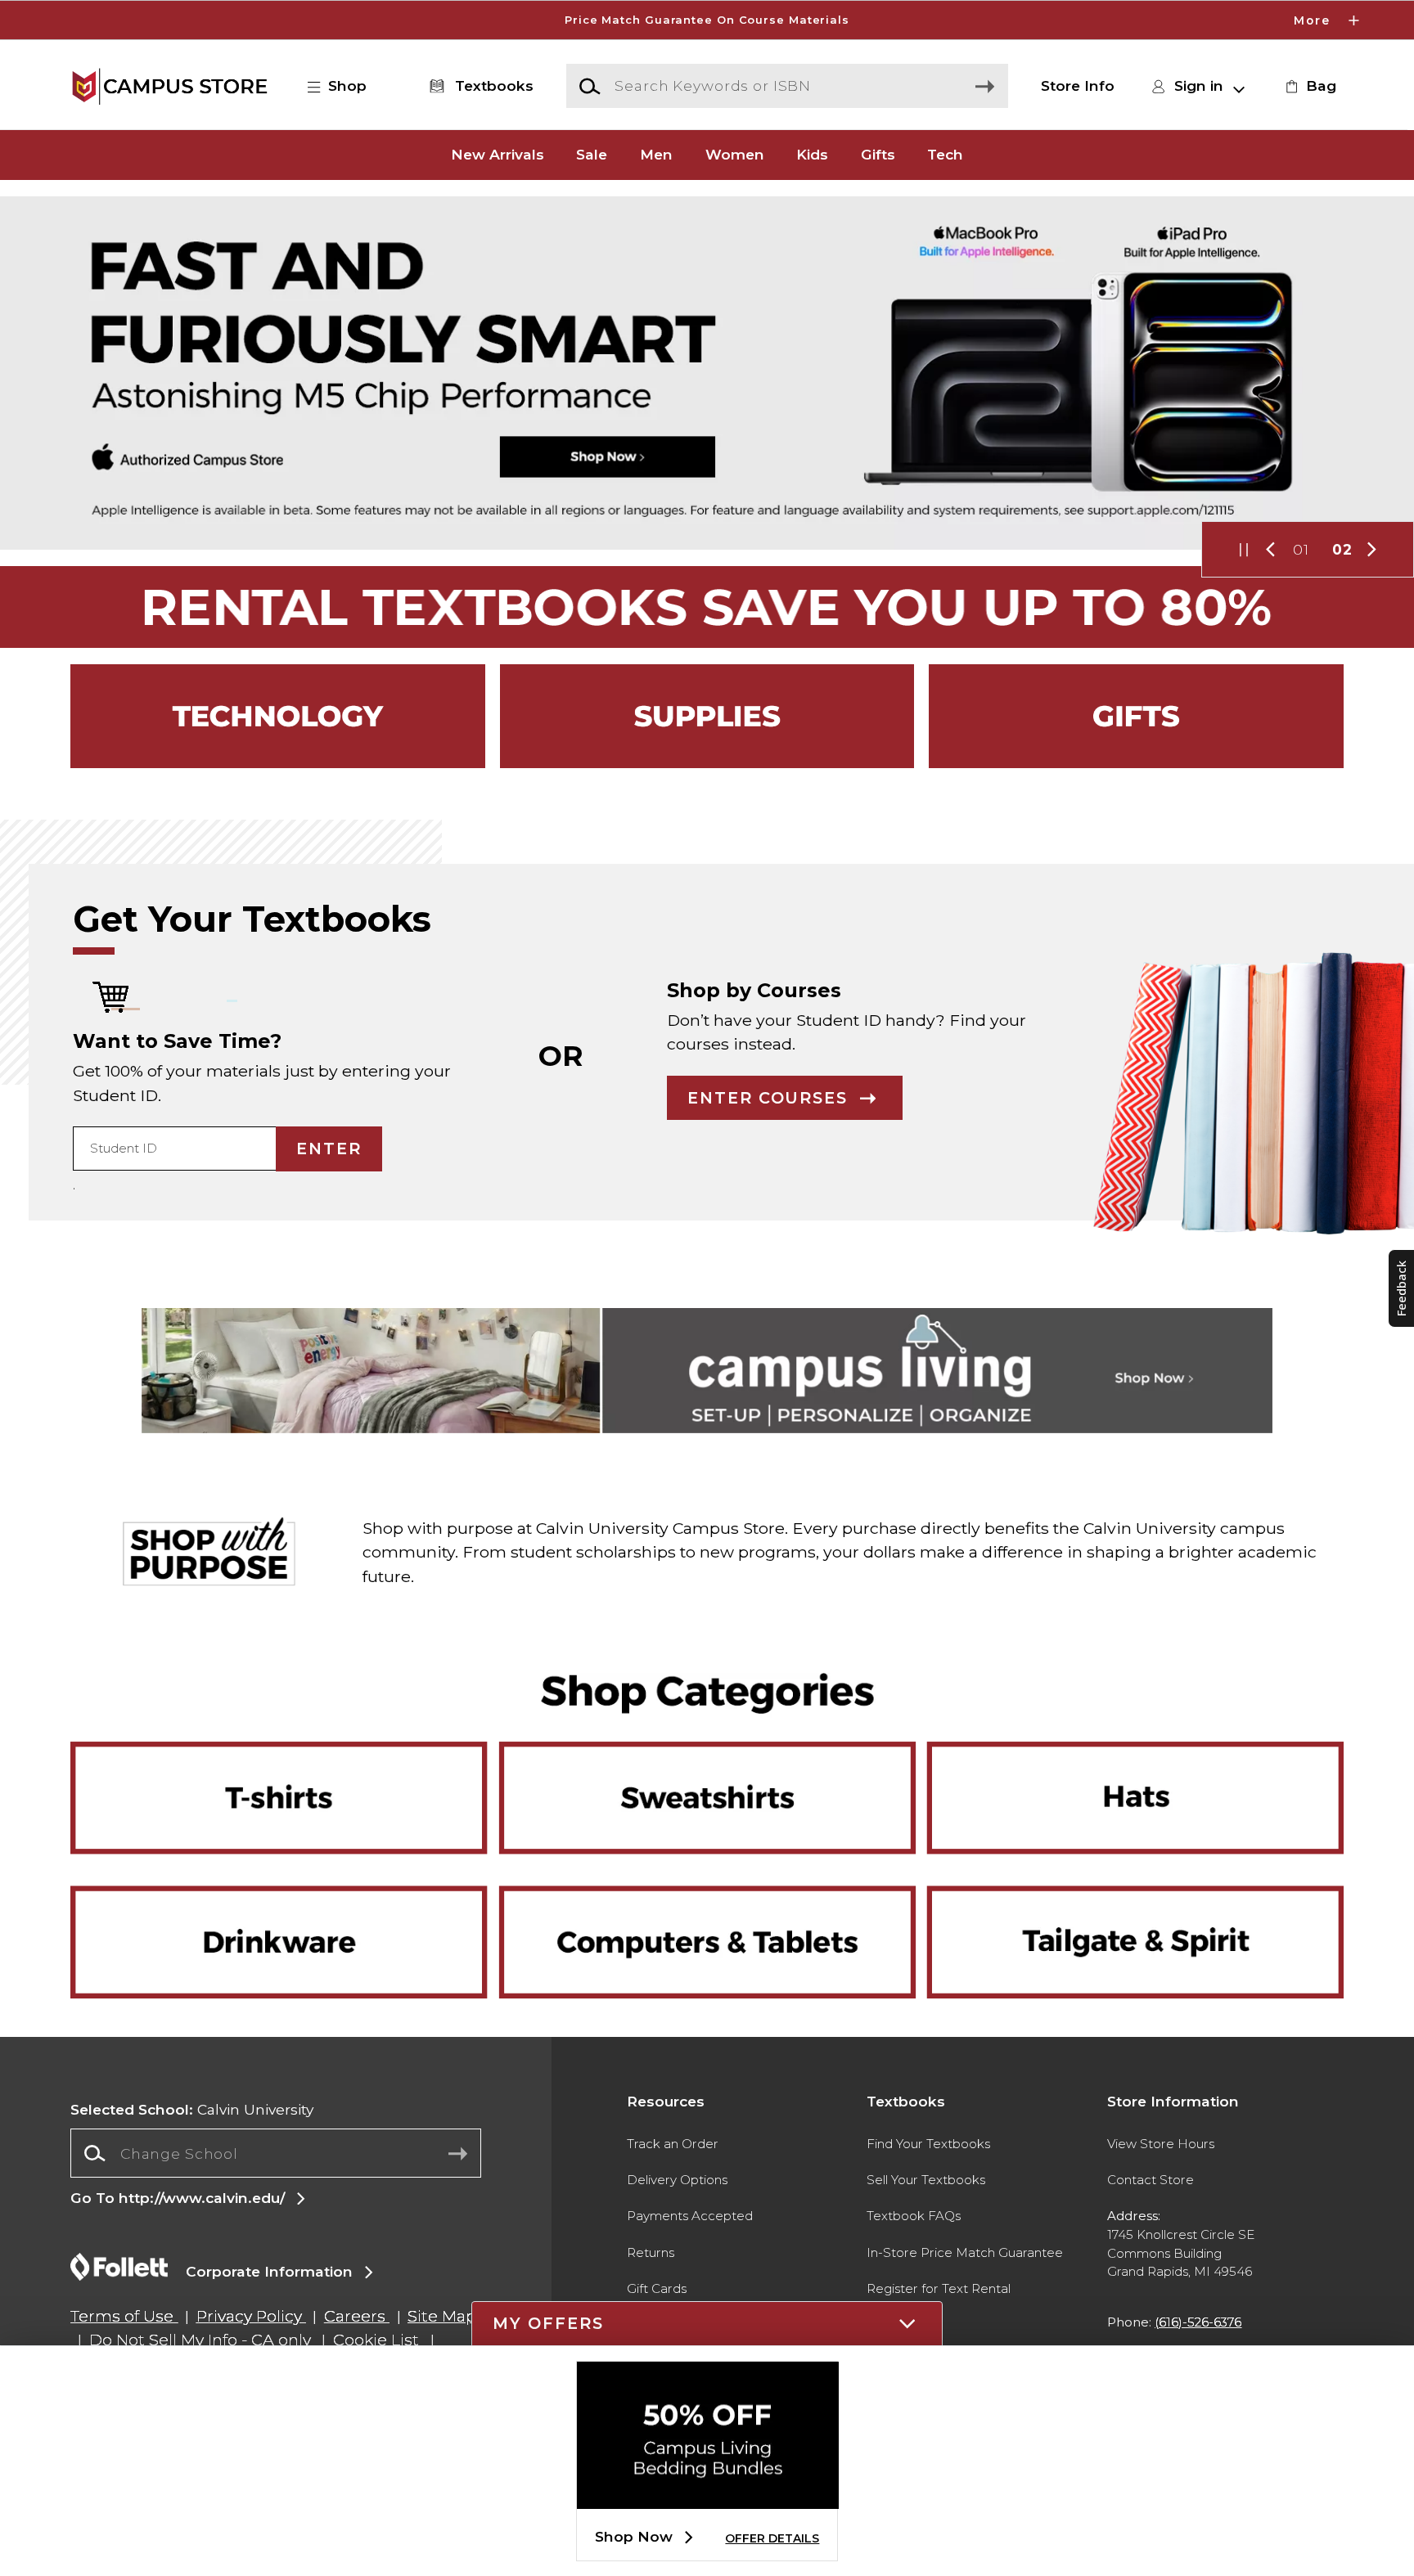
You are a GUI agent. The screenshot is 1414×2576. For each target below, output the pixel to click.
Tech (945, 155)
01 (1301, 549)
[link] (1308, 86)
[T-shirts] (290, 1769)
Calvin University (192, 2109)
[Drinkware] (290, 1887)
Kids (812, 155)
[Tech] (278, 716)
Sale (592, 155)
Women (735, 155)
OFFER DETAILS (772, 2538)
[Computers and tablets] (707, 1931)
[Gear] (1136, 716)
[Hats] (1123, 1769)
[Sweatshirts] (707, 1769)
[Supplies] (707, 716)
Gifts (878, 155)
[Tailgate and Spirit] (1123, 1887)
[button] (707, 20)
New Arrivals (498, 155)
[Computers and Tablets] (707, 1887)
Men (656, 155)
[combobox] (275, 2153)
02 (1342, 549)
